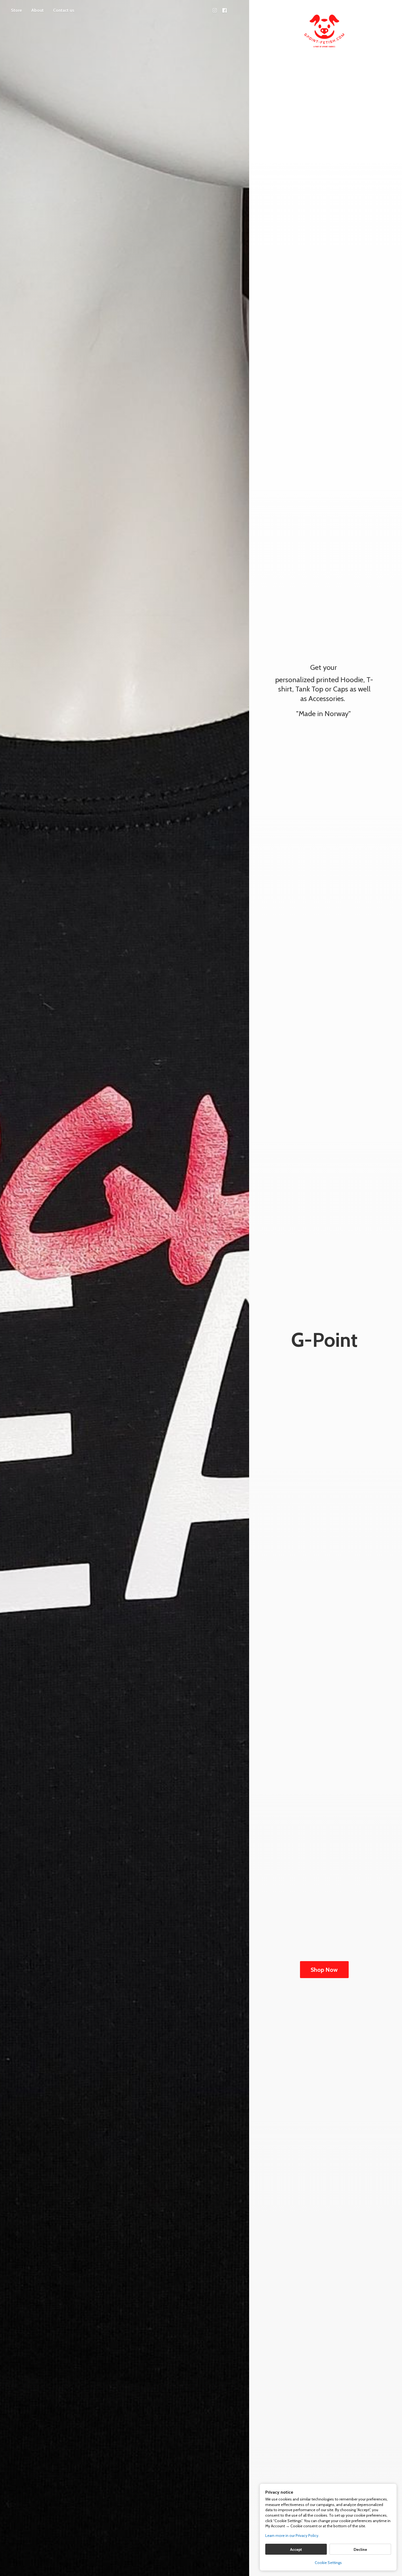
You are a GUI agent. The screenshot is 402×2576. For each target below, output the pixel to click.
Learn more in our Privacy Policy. (292, 2536)
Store (16, 10)
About (37, 10)
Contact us (64, 10)
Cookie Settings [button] (328, 2563)
